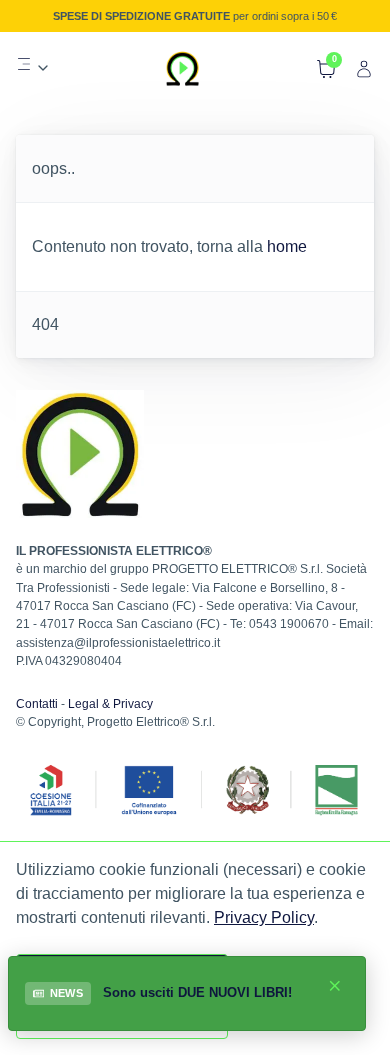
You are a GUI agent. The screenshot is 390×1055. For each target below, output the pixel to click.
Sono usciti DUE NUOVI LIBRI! (197, 992)
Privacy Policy (264, 917)
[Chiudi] (335, 986)
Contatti (37, 704)
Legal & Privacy (110, 704)
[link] (33, 68)
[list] (33, 64)
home (287, 246)
